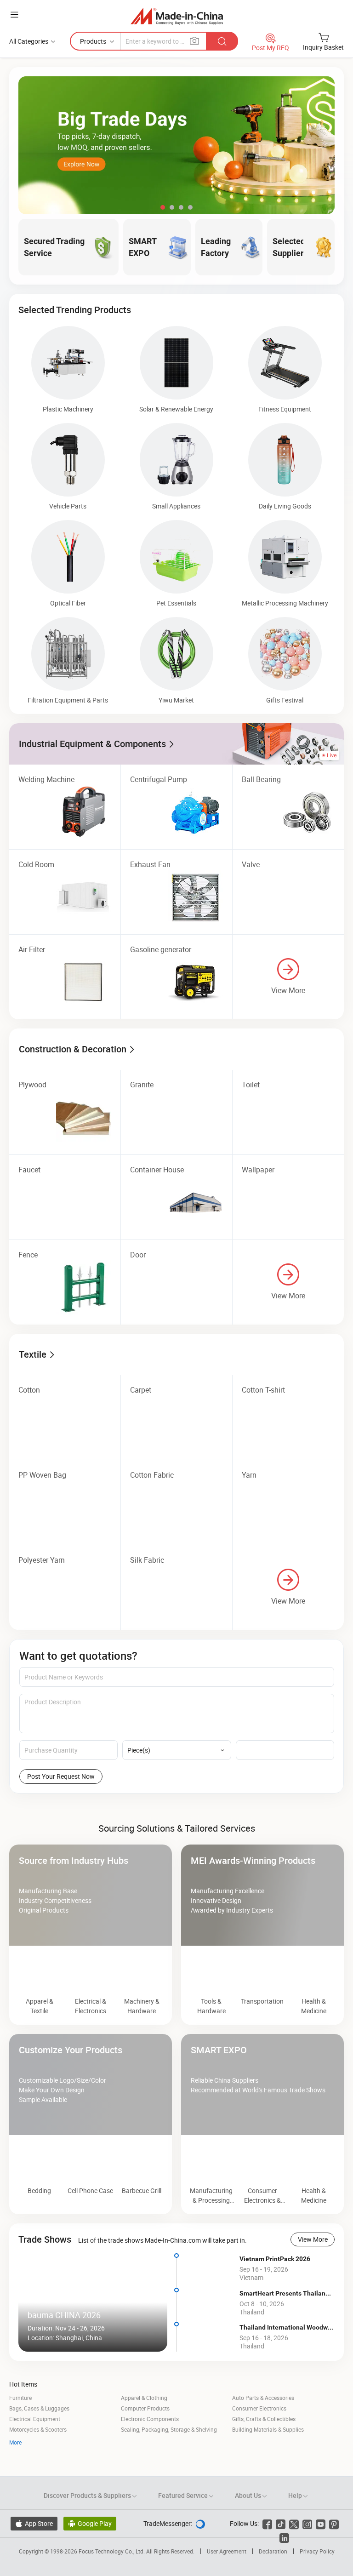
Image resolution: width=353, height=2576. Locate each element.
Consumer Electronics (259, 2431)
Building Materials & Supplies (268, 2452)
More (15, 2465)
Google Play (90, 2546)
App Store (34, 2546)
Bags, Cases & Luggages (39, 2431)
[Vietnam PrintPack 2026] (208, 2291)
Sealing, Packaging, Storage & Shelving (169, 2452)
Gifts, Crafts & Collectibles (264, 2442)
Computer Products (145, 2431)
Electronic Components (150, 2442)
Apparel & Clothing (144, 2421)
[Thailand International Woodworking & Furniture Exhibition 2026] (208, 2360)
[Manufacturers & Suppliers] (177, 16)
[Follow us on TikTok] (281, 2546)
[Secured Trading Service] (176, 1814)
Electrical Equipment (35, 2442)
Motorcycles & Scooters (38, 2452)
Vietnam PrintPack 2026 (275, 2281)
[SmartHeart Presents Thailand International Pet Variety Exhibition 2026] (208, 2325)
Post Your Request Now (61, 1776)
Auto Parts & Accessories (263, 2421)
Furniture (20, 2421)
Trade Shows (45, 2262)
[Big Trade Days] (176, 145)
